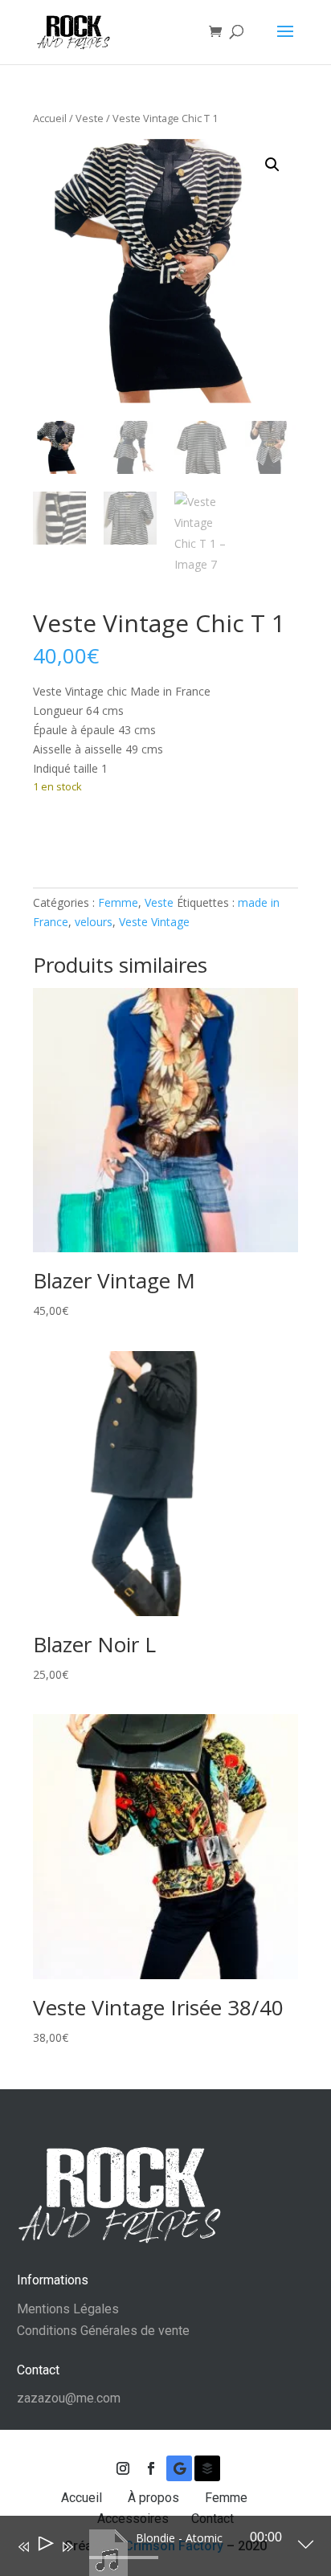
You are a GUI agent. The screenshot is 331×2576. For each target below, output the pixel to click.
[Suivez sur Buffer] (207, 2468)
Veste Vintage (154, 922)
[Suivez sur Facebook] (151, 2468)
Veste (90, 118)
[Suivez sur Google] (179, 2468)
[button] (272, 165)
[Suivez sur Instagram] (123, 2468)
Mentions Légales (68, 2309)
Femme (118, 902)
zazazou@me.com (69, 2398)
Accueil (50, 118)
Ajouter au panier (118, 836)
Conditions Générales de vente (103, 2331)
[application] (154, 2549)
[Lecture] (45, 2547)
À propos (155, 2498)
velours (94, 922)
